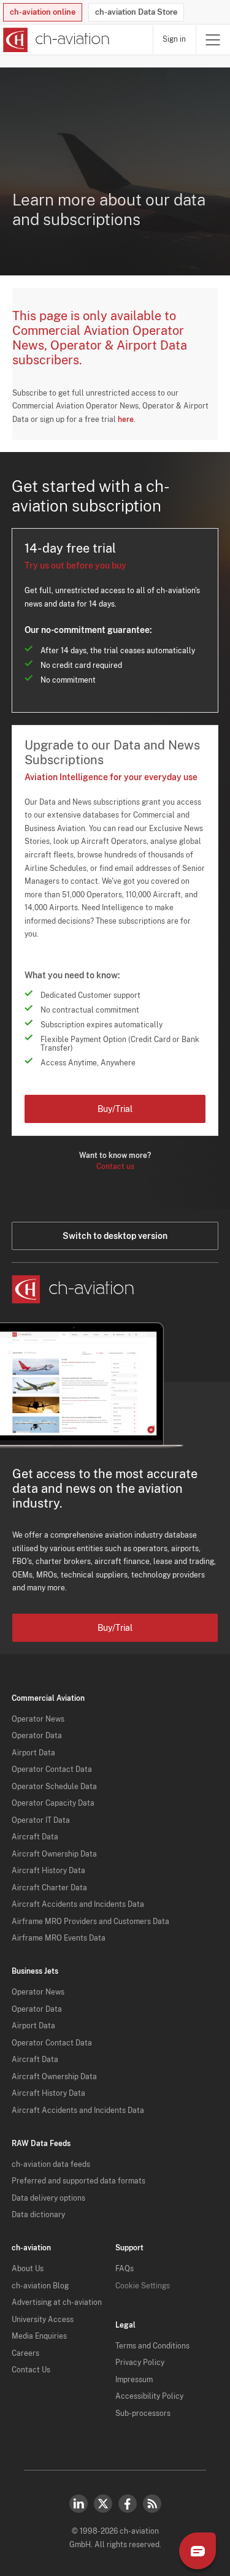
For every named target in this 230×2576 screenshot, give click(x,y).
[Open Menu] (213, 40)
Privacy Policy (140, 2363)
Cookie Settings (143, 2286)
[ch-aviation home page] (55, 40)
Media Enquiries (39, 2336)
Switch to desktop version (115, 1236)
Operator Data (37, 1736)
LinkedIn (79, 2504)
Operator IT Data (41, 1820)
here (126, 420)
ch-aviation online (43, 12)
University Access (43, 2320)
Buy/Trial (115, 1109)
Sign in (174, 39)
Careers (25, 2353)
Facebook (128, 2504)
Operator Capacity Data (53, 1803)
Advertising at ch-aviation (57, 2302)
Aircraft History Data (48, 1871)
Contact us (115, 1167)
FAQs (125, 2269)
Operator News (38, 1719)
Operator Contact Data (52, 1769)
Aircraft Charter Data (49, 1888)
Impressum (134, 2380)
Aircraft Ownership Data (54, 1854)
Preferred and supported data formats (79, 2181)
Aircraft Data (35, 1837)
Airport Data (33, 1753)
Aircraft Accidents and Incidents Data (78, 1904)
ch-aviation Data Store (136, 12)
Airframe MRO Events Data (59, 1938)
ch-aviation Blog (40, 2286)
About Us (28, 2269)
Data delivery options (48, 2198)
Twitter (103, 2504)
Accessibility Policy (149, 2396)
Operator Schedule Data (54, 1787)
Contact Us (31, 2370)
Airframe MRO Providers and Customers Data (90, 1922)
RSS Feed (152, 2504)
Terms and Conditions (152, 2346)
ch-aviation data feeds (51, 2164)
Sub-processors (143, 2413)
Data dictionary (38, 2215)
